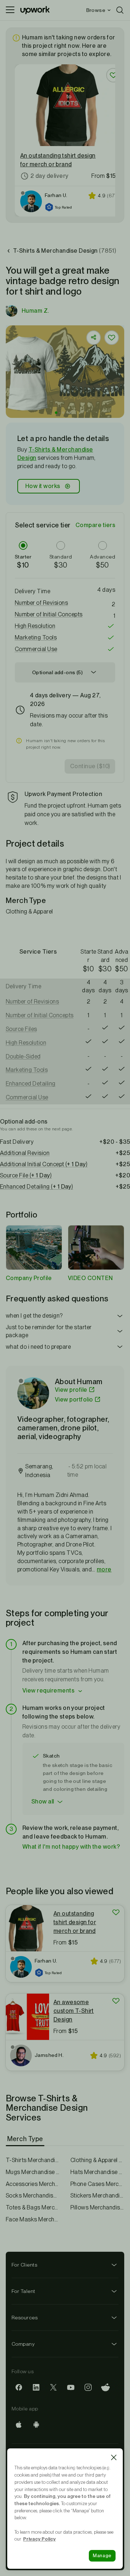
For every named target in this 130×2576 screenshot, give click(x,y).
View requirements (48, 1691)
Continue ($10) (90, 766)
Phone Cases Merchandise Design (97, 2184)
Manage (102, 2556)
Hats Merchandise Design (97, 2172)
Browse (96, 10)
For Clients (24, 2265)
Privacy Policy (39, 2539)
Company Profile (29, 1278)
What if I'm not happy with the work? (71, 1847)
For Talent (23, 2291)
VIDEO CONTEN (90, 1278)
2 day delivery (49, 176)
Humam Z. (35, 311)
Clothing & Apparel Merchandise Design (97, 2160)
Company (23, 2344)
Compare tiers (95, 525)
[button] (56, 413)
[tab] (26, 2139)
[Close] (114, 2457)
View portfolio (74, 1400)
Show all (43, 1802)
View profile (71, 1390)
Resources (25, 2318)
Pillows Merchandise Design (97, 2207)
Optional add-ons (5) (57, 672)
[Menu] (10, 10)
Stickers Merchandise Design (97, 2196)
